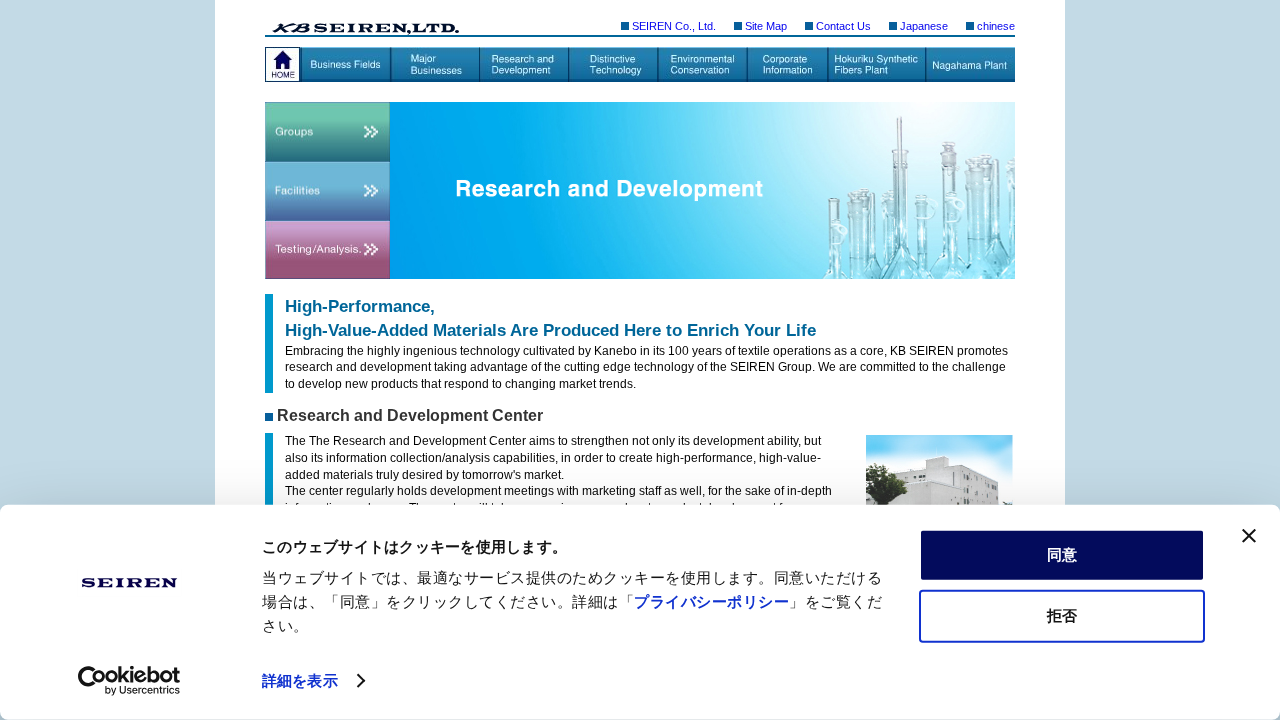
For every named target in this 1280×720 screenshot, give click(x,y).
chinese (996, 26)
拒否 (1062, 614)
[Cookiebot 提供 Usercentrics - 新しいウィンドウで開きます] (129, 681)
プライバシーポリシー (711, 601)
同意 (1062, 554)
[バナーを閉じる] (1249, 536)
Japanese (924, 26)
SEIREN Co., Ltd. (674, 26)
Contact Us (843, 26)
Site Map (766, 26)
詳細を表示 (300, 680)
